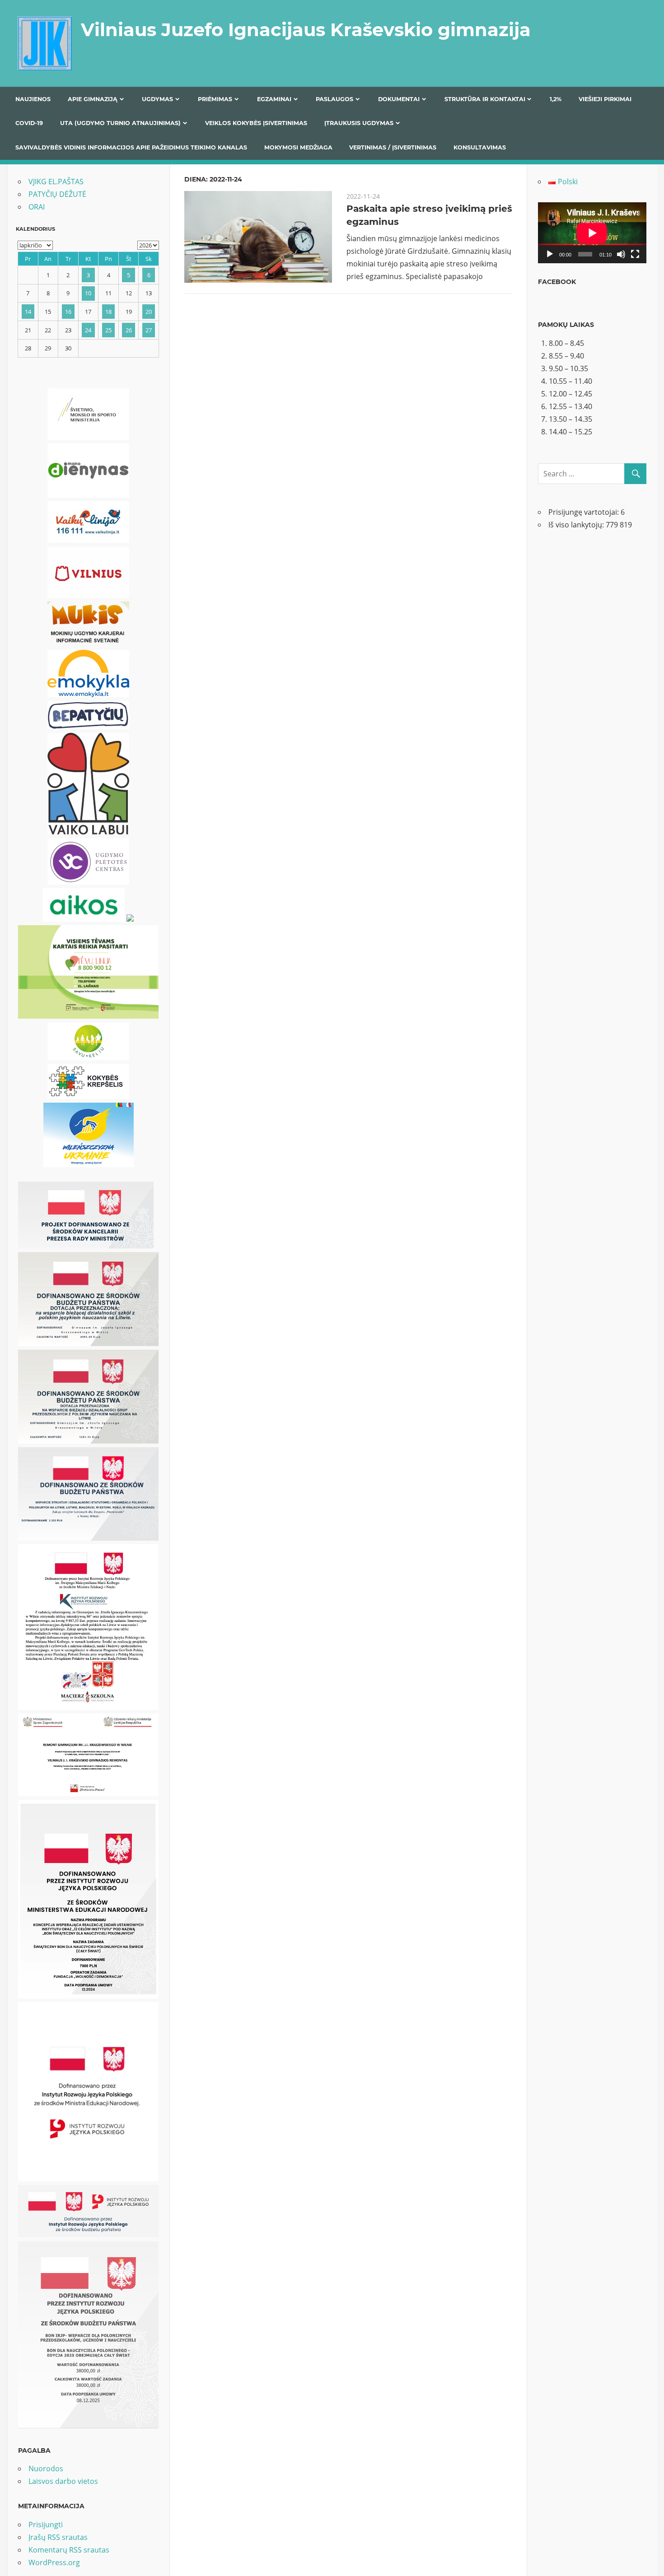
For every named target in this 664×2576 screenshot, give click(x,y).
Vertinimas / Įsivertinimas (393, 147)
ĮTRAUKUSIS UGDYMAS (359, 123)
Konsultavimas (480, 147)
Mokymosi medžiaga (298, 147)
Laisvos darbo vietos (63, 2481)
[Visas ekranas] (635, 254)
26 (129, 330)
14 (28, 312)
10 (88, 293)
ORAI (37, 207)
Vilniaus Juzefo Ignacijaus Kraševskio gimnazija (306, 30)
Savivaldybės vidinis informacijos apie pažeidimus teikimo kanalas (131, 147)
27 (149, 330)
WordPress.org (54, 2562)
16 (68, 312)
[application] (592, 233)
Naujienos (33, 99)
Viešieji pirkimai (605, 99)
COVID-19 (29, 123)
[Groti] (550, 254)
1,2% (556, 99)
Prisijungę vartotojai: (585, 512)
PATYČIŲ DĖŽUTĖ (57, 194)
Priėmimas (215, 99)
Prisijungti (46, 2525)
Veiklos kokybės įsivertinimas (256, 123)
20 (149, 312)
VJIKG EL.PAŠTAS (56, 182)
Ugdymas (157, 99)
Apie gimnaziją (93, 99)
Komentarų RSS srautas (69, 2550)
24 (88, 330)
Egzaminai (274, 99)
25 (108, 330)
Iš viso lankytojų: (577, 525)
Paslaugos (334, 99)
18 (108, 312)
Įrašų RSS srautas (58, 2537)
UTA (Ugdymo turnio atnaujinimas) (120, 123)
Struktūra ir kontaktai (485, 99)
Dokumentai (399, 99)
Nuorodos (46, 2469)
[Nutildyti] (621, 254)
